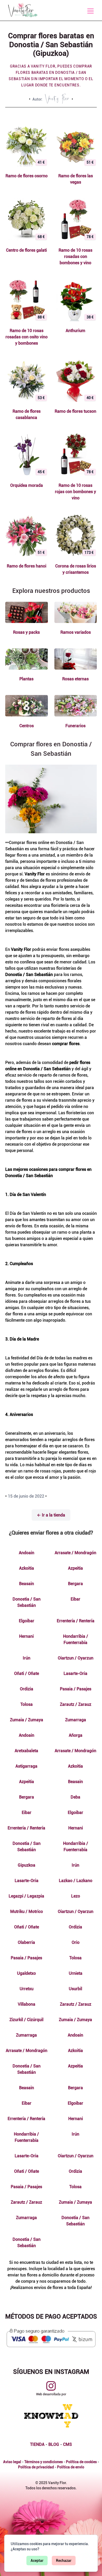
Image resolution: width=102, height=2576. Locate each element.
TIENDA (37, 2444)
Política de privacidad (36, 2467)
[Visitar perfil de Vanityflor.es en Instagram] (51, 2386)
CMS (67, 2444)
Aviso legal (12, 2462)
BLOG (54, 2444)
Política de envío (71, 2467)
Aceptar (37, 2561)
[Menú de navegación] (90, 11)
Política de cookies (81, 2462)
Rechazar (64, 2561)
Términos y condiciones (44, 2462)
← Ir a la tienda (51, 1515)
